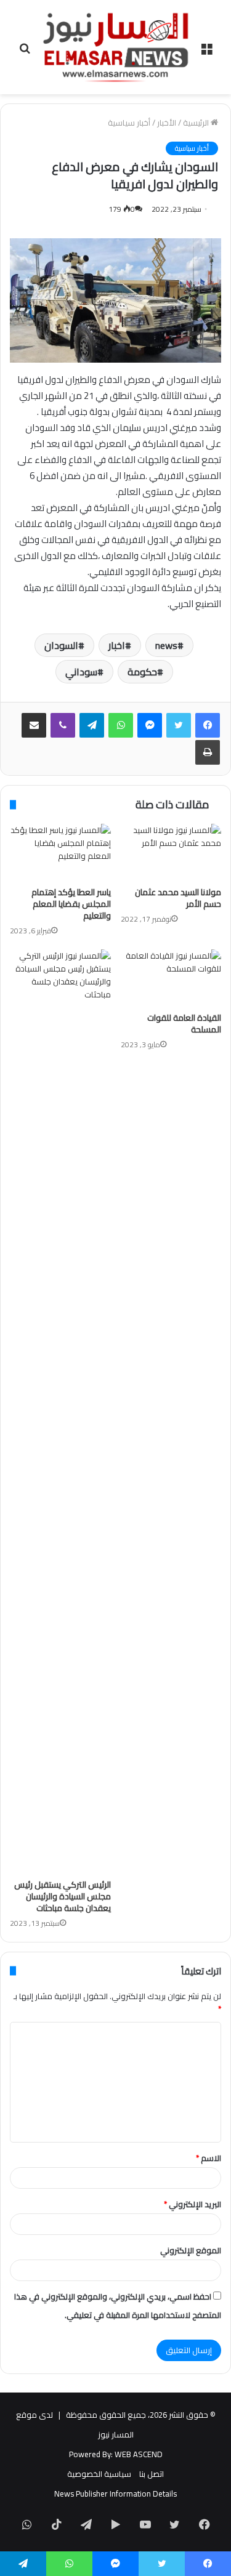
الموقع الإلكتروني (191, 2250)
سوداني (81, 672)
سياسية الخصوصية (99, 2474)
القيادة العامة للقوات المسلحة (184, 1024)
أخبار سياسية (129, 123)
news (166, 645)
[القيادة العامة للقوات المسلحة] (171, 978)
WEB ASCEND (139, 2454)
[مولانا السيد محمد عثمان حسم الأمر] (171, 852)
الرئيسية (197, 123)
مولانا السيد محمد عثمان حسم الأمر (178, 898)
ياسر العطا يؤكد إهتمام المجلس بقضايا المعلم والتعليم (71, 904)
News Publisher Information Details (115, 2493)
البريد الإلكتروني (192, 2204)
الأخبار (167, 123)
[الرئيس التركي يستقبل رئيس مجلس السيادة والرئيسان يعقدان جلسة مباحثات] (60, 1411)
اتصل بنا (152, 2474)
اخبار (117, 645)
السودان (61, 645)
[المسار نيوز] (116, 47)
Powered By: (91, 2454)
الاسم (209, 2158)
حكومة (142, 672)
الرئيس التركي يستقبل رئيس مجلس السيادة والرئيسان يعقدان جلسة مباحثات (63, 1896)
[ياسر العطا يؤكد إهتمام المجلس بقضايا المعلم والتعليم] (60, 852)
